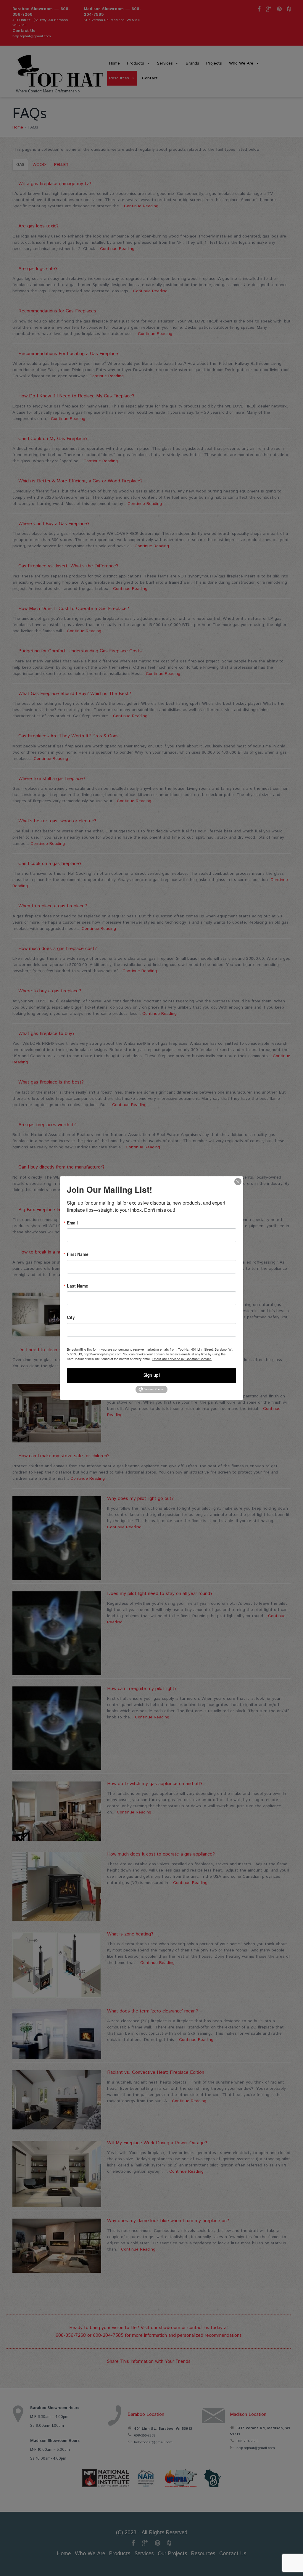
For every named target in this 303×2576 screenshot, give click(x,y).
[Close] (238, 1182)
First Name (78, 1254)
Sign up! (152, 1375)
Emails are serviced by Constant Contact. (182, 1359)
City (71, 1317)
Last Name (78, 1286)
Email (72, 1223)
